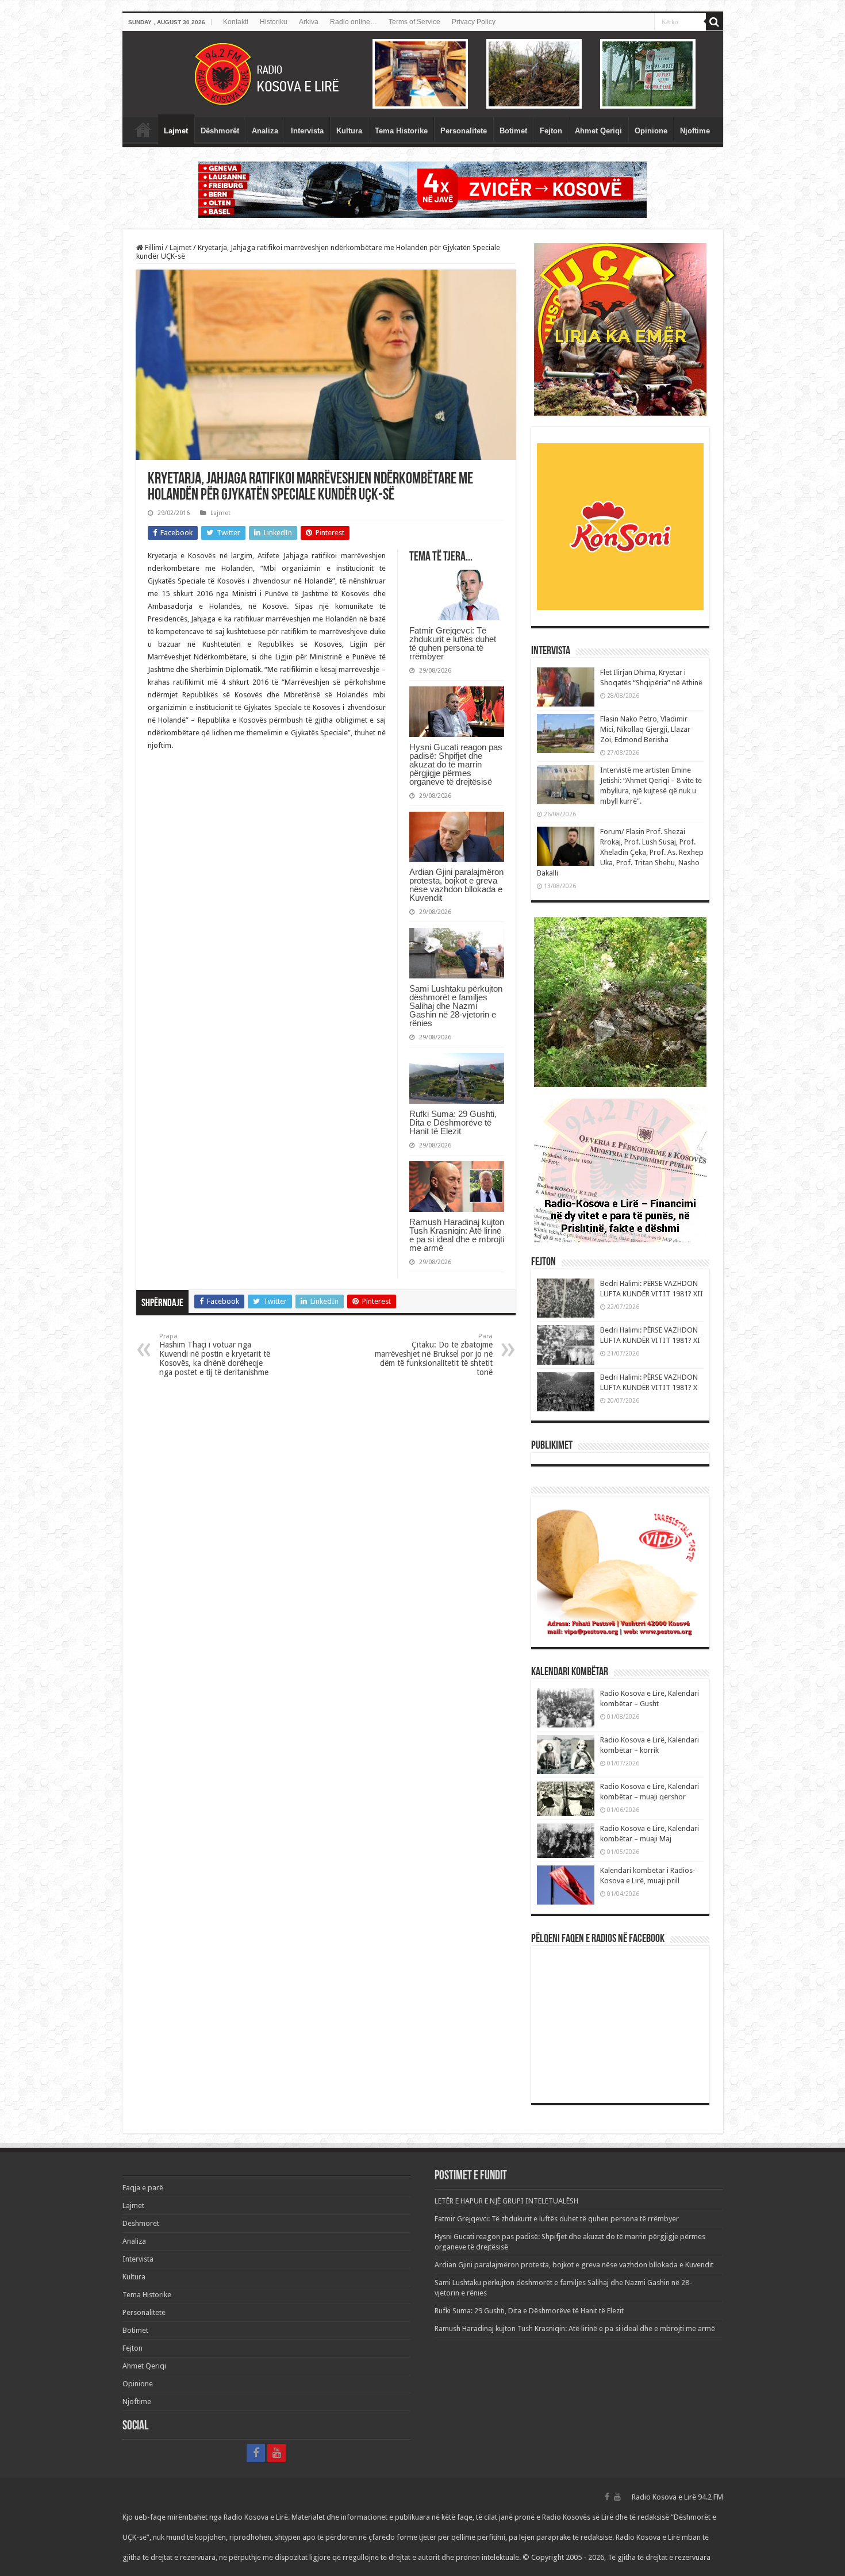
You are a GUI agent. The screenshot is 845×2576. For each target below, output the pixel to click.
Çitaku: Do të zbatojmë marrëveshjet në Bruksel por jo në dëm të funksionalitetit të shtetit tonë (434, 1355)
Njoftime (695, 131)
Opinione (651, 131)
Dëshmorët (220, 131)
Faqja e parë (143, 129)
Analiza (265, 131)
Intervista (307, 131)
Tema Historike (401, 131)
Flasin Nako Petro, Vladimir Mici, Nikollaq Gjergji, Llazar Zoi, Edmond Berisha (645, 729)
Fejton (551, 131)
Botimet (513, 131)
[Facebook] (256, 2453)
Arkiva (309, 22)
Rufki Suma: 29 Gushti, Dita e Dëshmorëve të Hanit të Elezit (453, 1122)
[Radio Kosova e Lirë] (423, 74)
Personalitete (464, 131)
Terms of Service (414, 22)
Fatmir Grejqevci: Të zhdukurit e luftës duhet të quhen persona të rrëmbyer (453, 643)
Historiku (274, 22)
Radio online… (354, 22)
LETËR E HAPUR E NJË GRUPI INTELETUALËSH (506, 2201)
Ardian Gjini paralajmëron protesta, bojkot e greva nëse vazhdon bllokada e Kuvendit (456, 885)
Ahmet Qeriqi (598, 131)
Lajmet (176, 131)
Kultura (349, 131)
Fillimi (153, 247)
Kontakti (236, 22)
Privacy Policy (474, 22)
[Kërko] (715, 22)
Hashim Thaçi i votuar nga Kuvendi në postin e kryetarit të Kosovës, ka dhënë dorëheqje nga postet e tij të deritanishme (215, 1355)
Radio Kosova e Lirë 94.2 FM (677, 2497)
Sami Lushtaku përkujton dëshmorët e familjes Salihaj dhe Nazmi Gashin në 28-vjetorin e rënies (456, 1006)
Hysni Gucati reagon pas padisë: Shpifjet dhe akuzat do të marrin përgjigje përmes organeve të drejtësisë (456, 764)
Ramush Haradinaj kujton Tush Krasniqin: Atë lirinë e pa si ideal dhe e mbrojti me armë (457, 1235)
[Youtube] (276, 2453)
